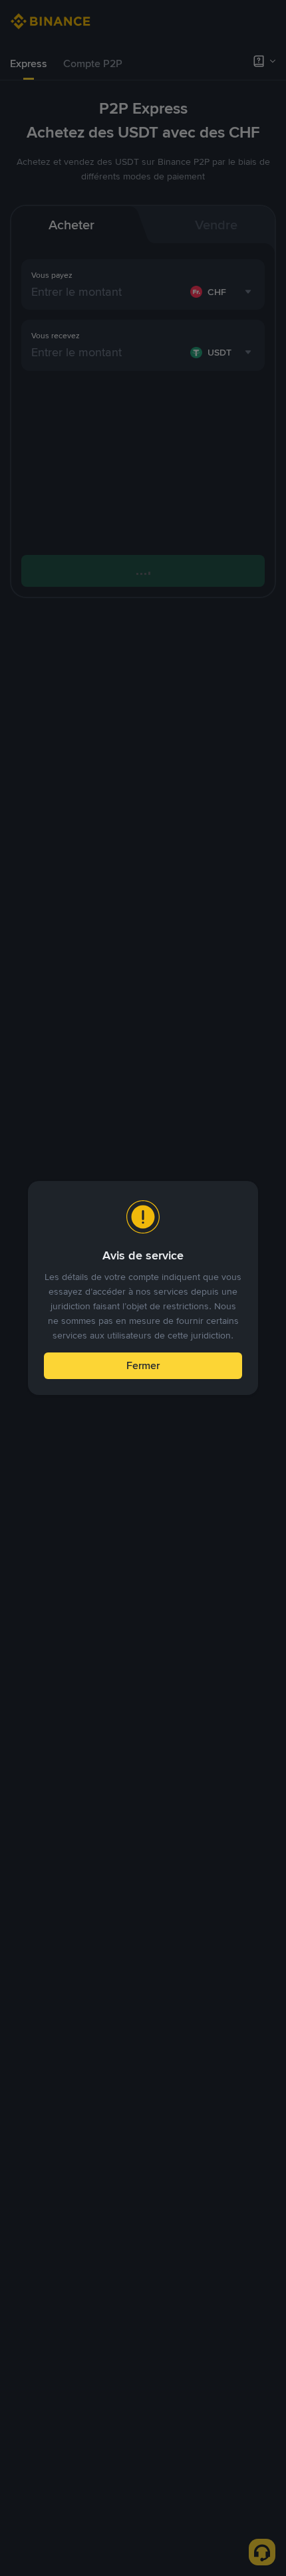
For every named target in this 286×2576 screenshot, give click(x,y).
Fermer (143, 1365)
